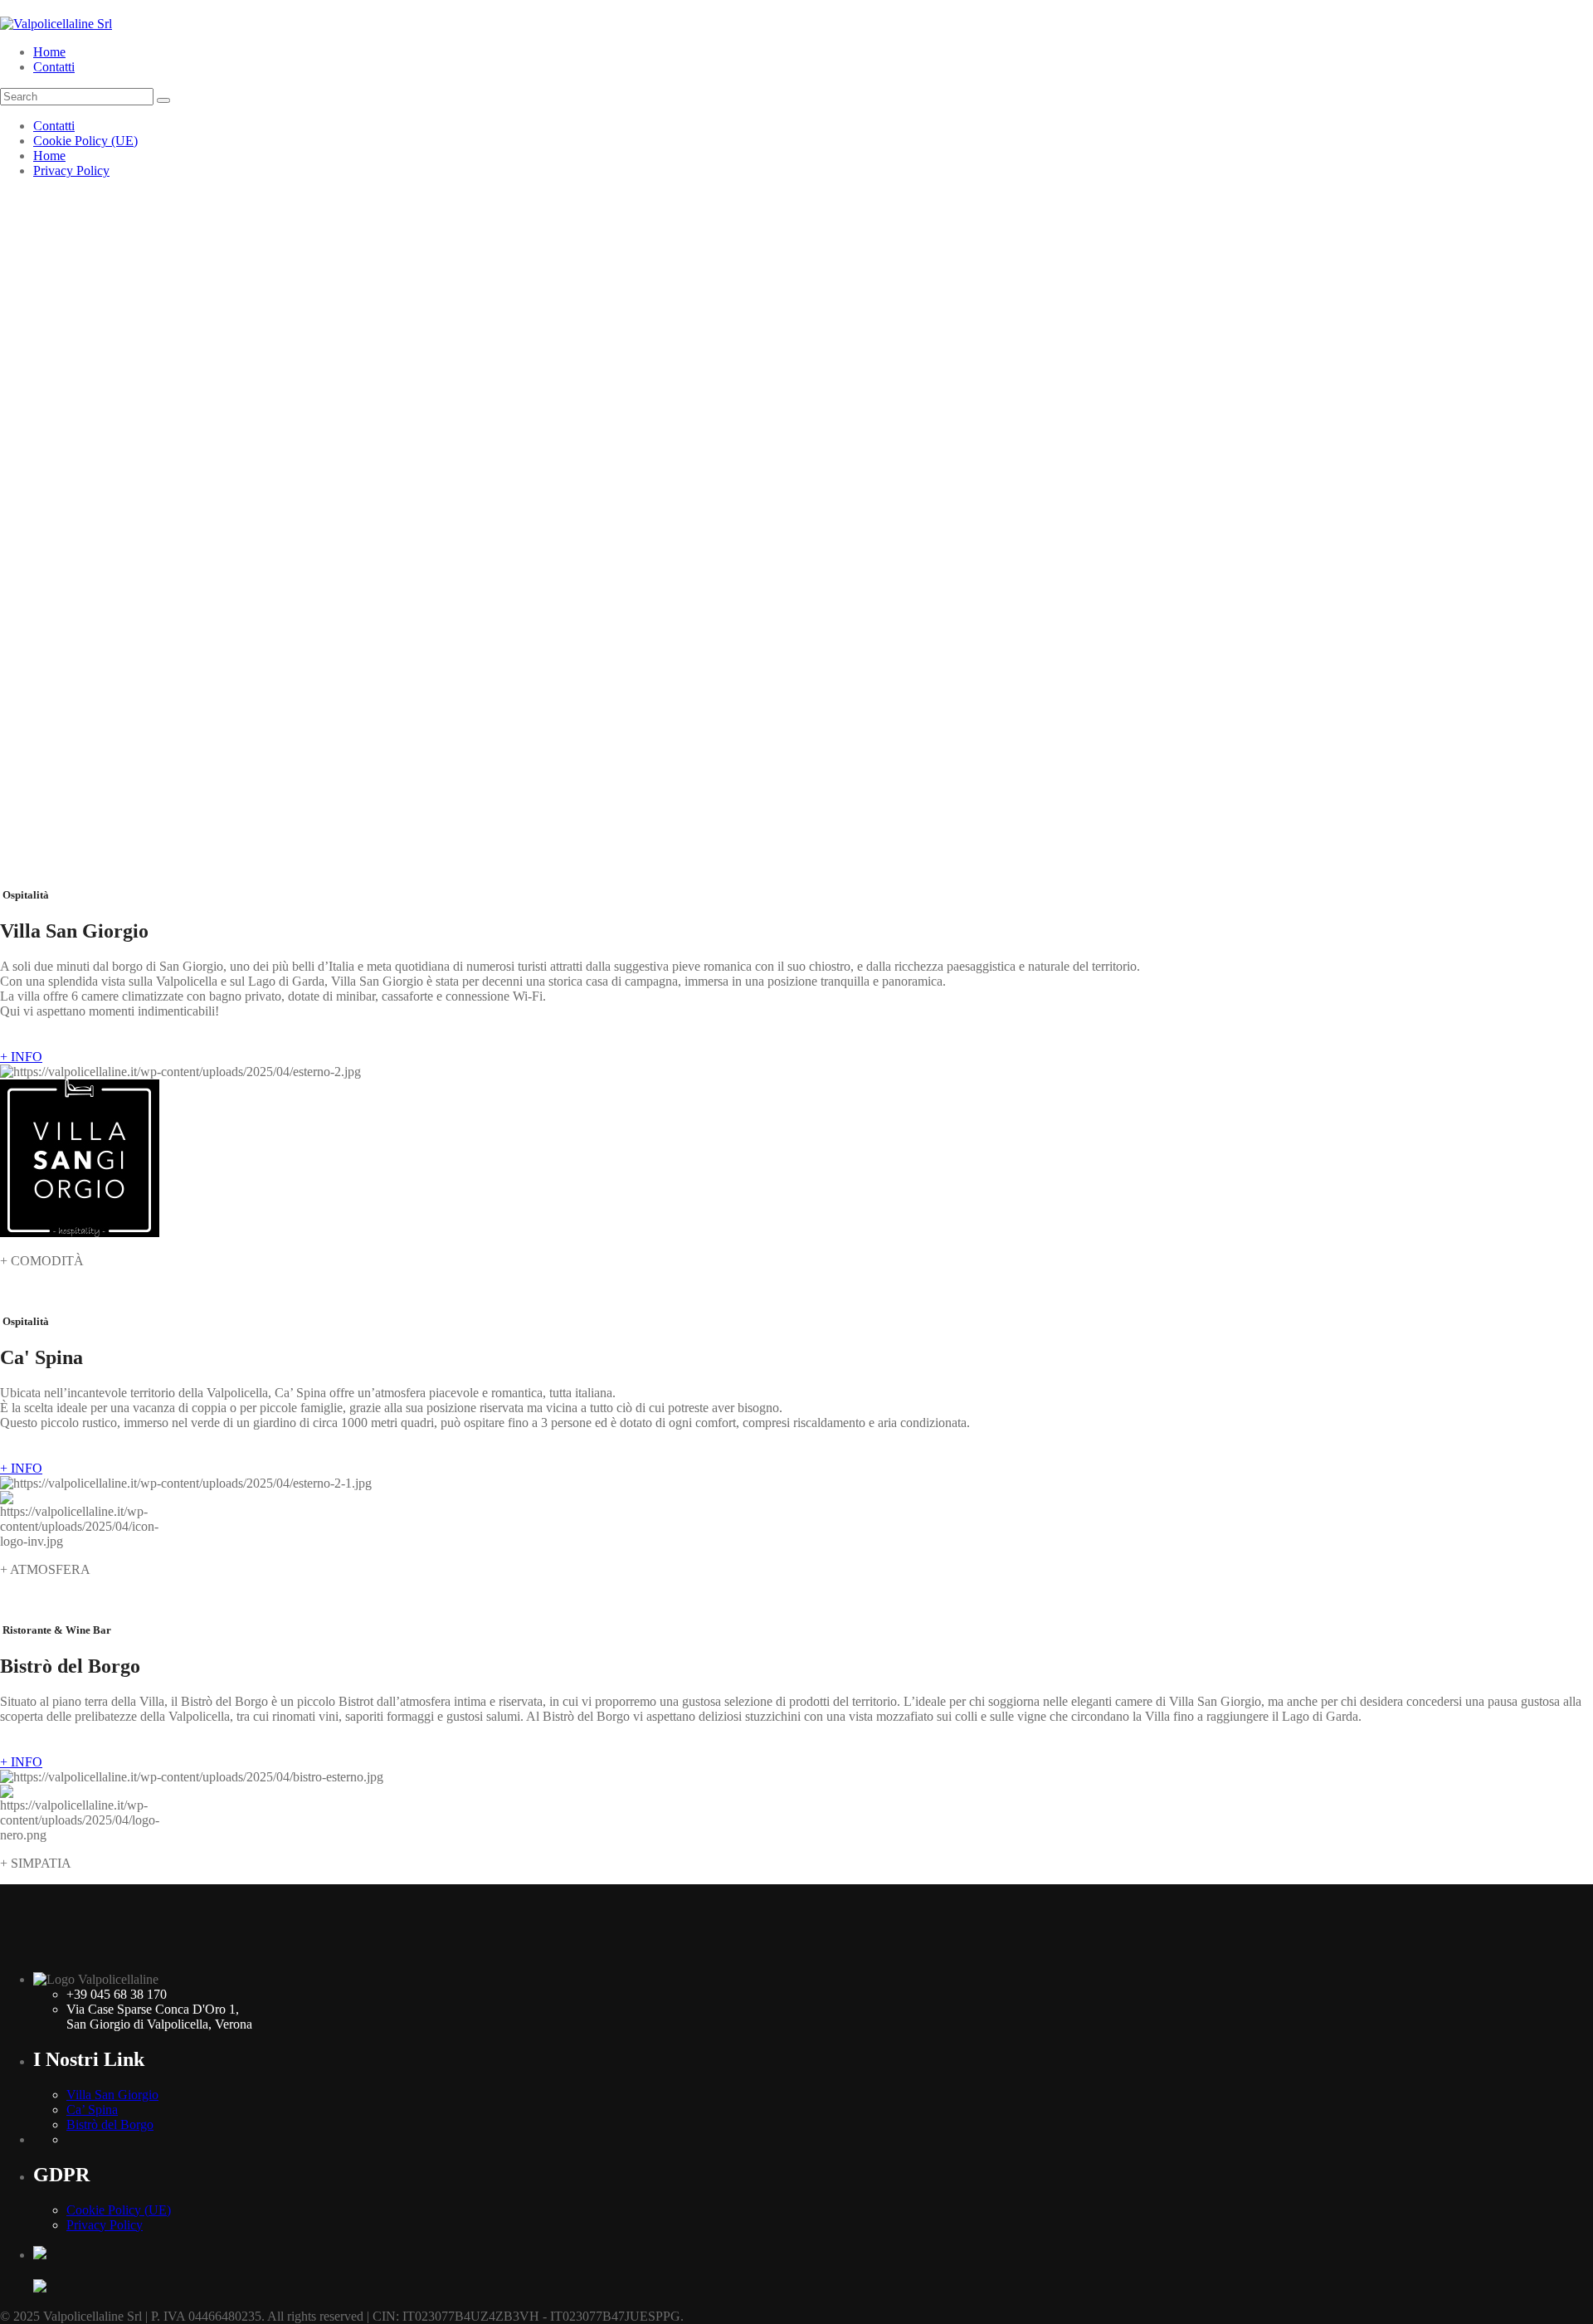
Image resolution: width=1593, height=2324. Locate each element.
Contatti (54, 67)
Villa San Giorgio (112, 2095)
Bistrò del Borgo (110, 2124)
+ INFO (21, 1057)
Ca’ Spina (92, 2110)
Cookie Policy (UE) (85, 141)
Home (49, 52)
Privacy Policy (71, 171)
